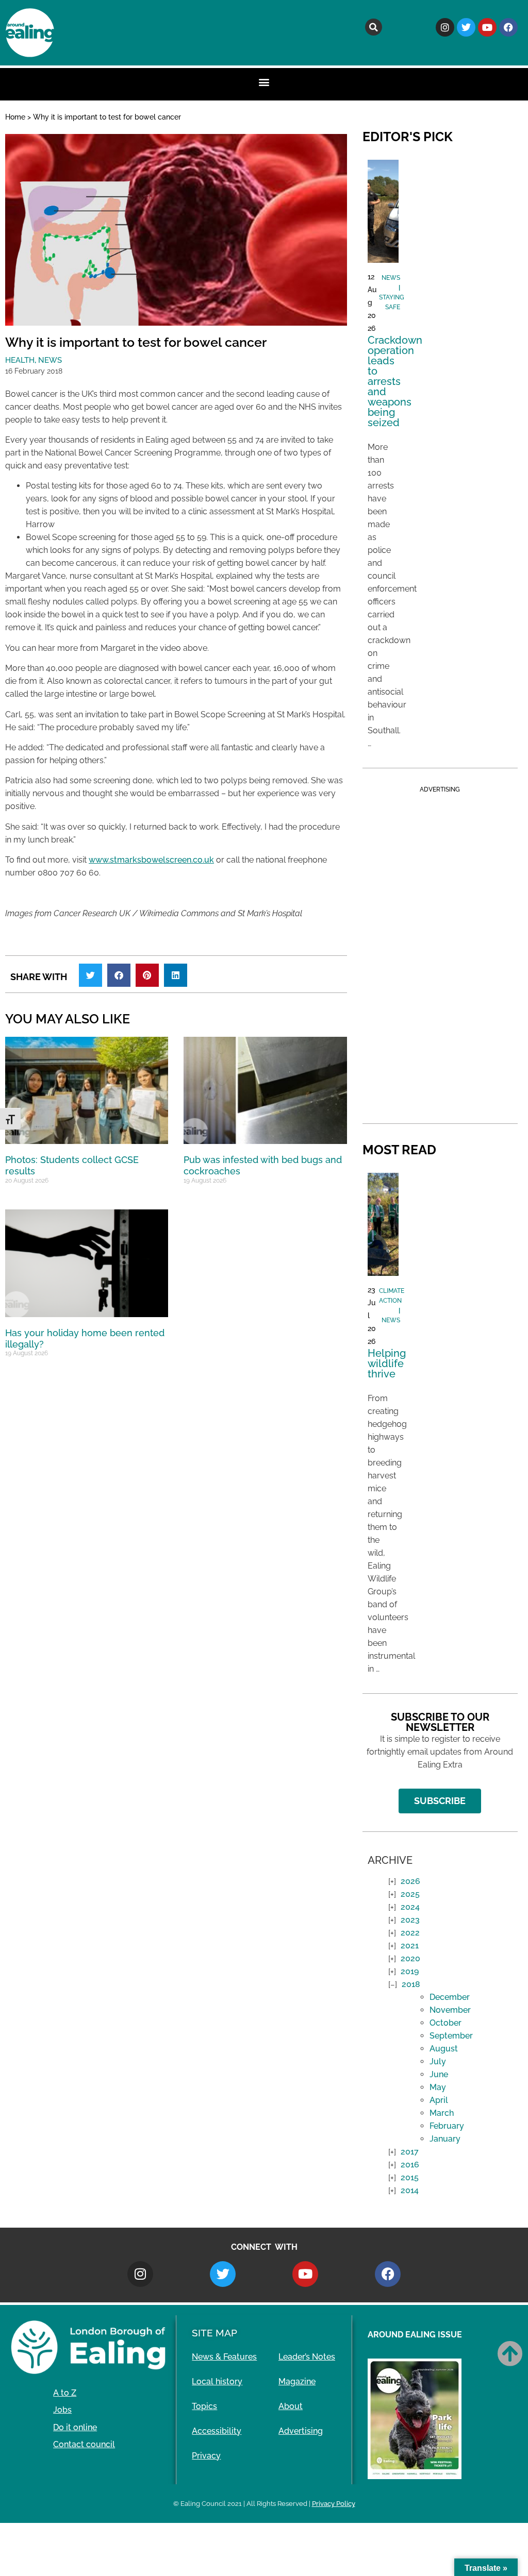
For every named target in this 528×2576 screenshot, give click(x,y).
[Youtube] (487, 27)
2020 (410, 1958)
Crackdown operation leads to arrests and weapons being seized (395, 381)
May (438, 2087)
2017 (410, 2152)
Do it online (75, 2427)
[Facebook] (508, 27)
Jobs (62, 2410)
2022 (410, 1933)
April (439, 2100)
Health (20, 360)
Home (15, 117)
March (442, 2113)
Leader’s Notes (307, 2357)
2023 (410, 1920)
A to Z (65, 2393)
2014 (410, 2190)
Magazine (297, 2381)
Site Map (214, 2333)
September (451, 2036)
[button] (374, 27)
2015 (410, 2177)
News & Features (224, 2357)
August (444, 2049)
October (445, 2023)
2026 (410, 1881)
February (447, 2126)
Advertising (301, 2431)
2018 (411, 1984)
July (438, 2061)
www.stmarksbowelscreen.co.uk (151, 860)
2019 (410, 1971)
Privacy (206, 2456)
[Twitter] (466, 27)
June (439, 2074)
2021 (410, 1946)
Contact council (84, 2444)
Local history (217, 2381)
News (50, 360)
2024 (410, 1907)
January (445, 2139)
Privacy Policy (334, 2504)
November (450, 2010)
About (291, 2406)
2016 (410, 2165)
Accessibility (217, 2431)
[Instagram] (445, 27)
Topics (204, 2406)
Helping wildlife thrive (387, 1363)
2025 (410, 1894)
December (450, 1997)
